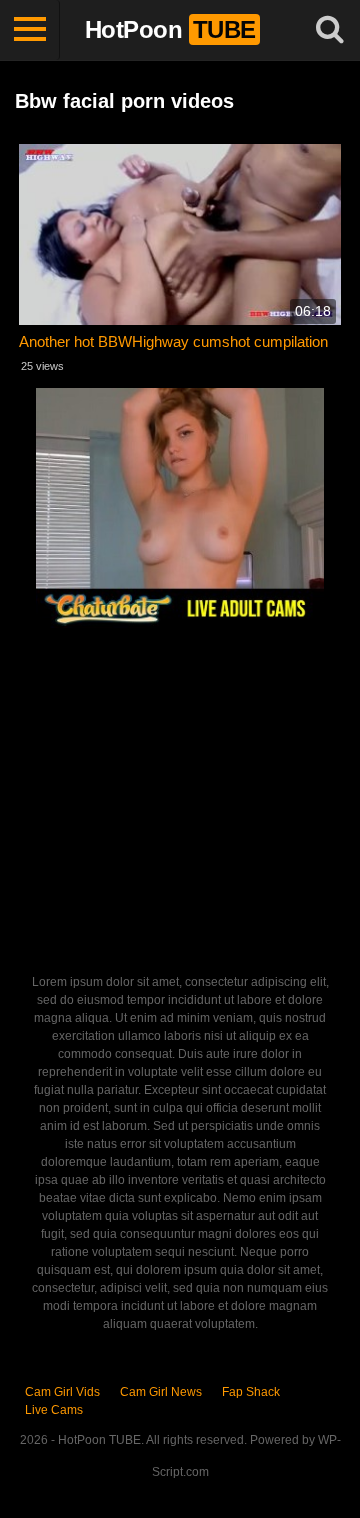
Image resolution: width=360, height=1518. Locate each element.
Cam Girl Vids (62, 1392)
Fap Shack (251, 1392)
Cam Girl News (161, 1392)
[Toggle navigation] (30, 30)
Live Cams (54, 1410)
